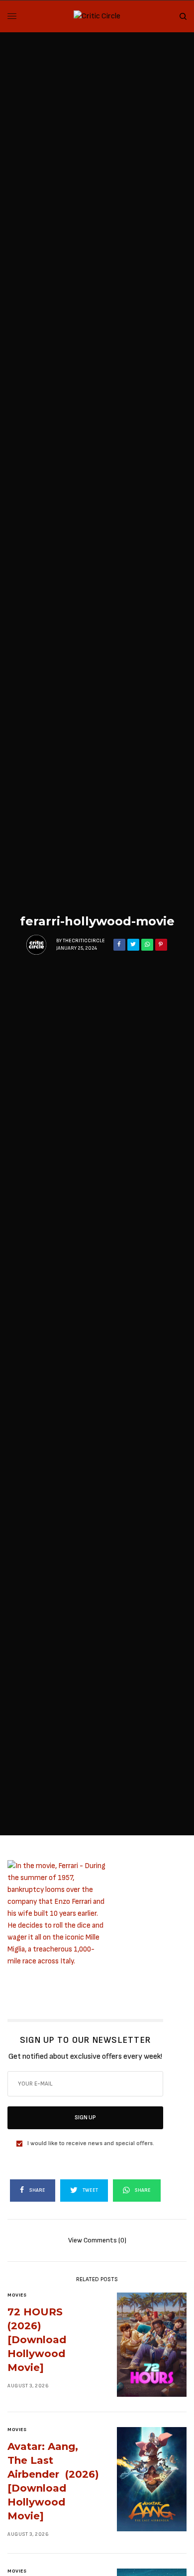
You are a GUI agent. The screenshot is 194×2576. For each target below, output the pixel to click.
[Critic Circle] (97, 16)
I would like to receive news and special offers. (91, 2144)
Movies (17, 2295)
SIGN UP (85, 2118)
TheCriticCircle (84, 941)
